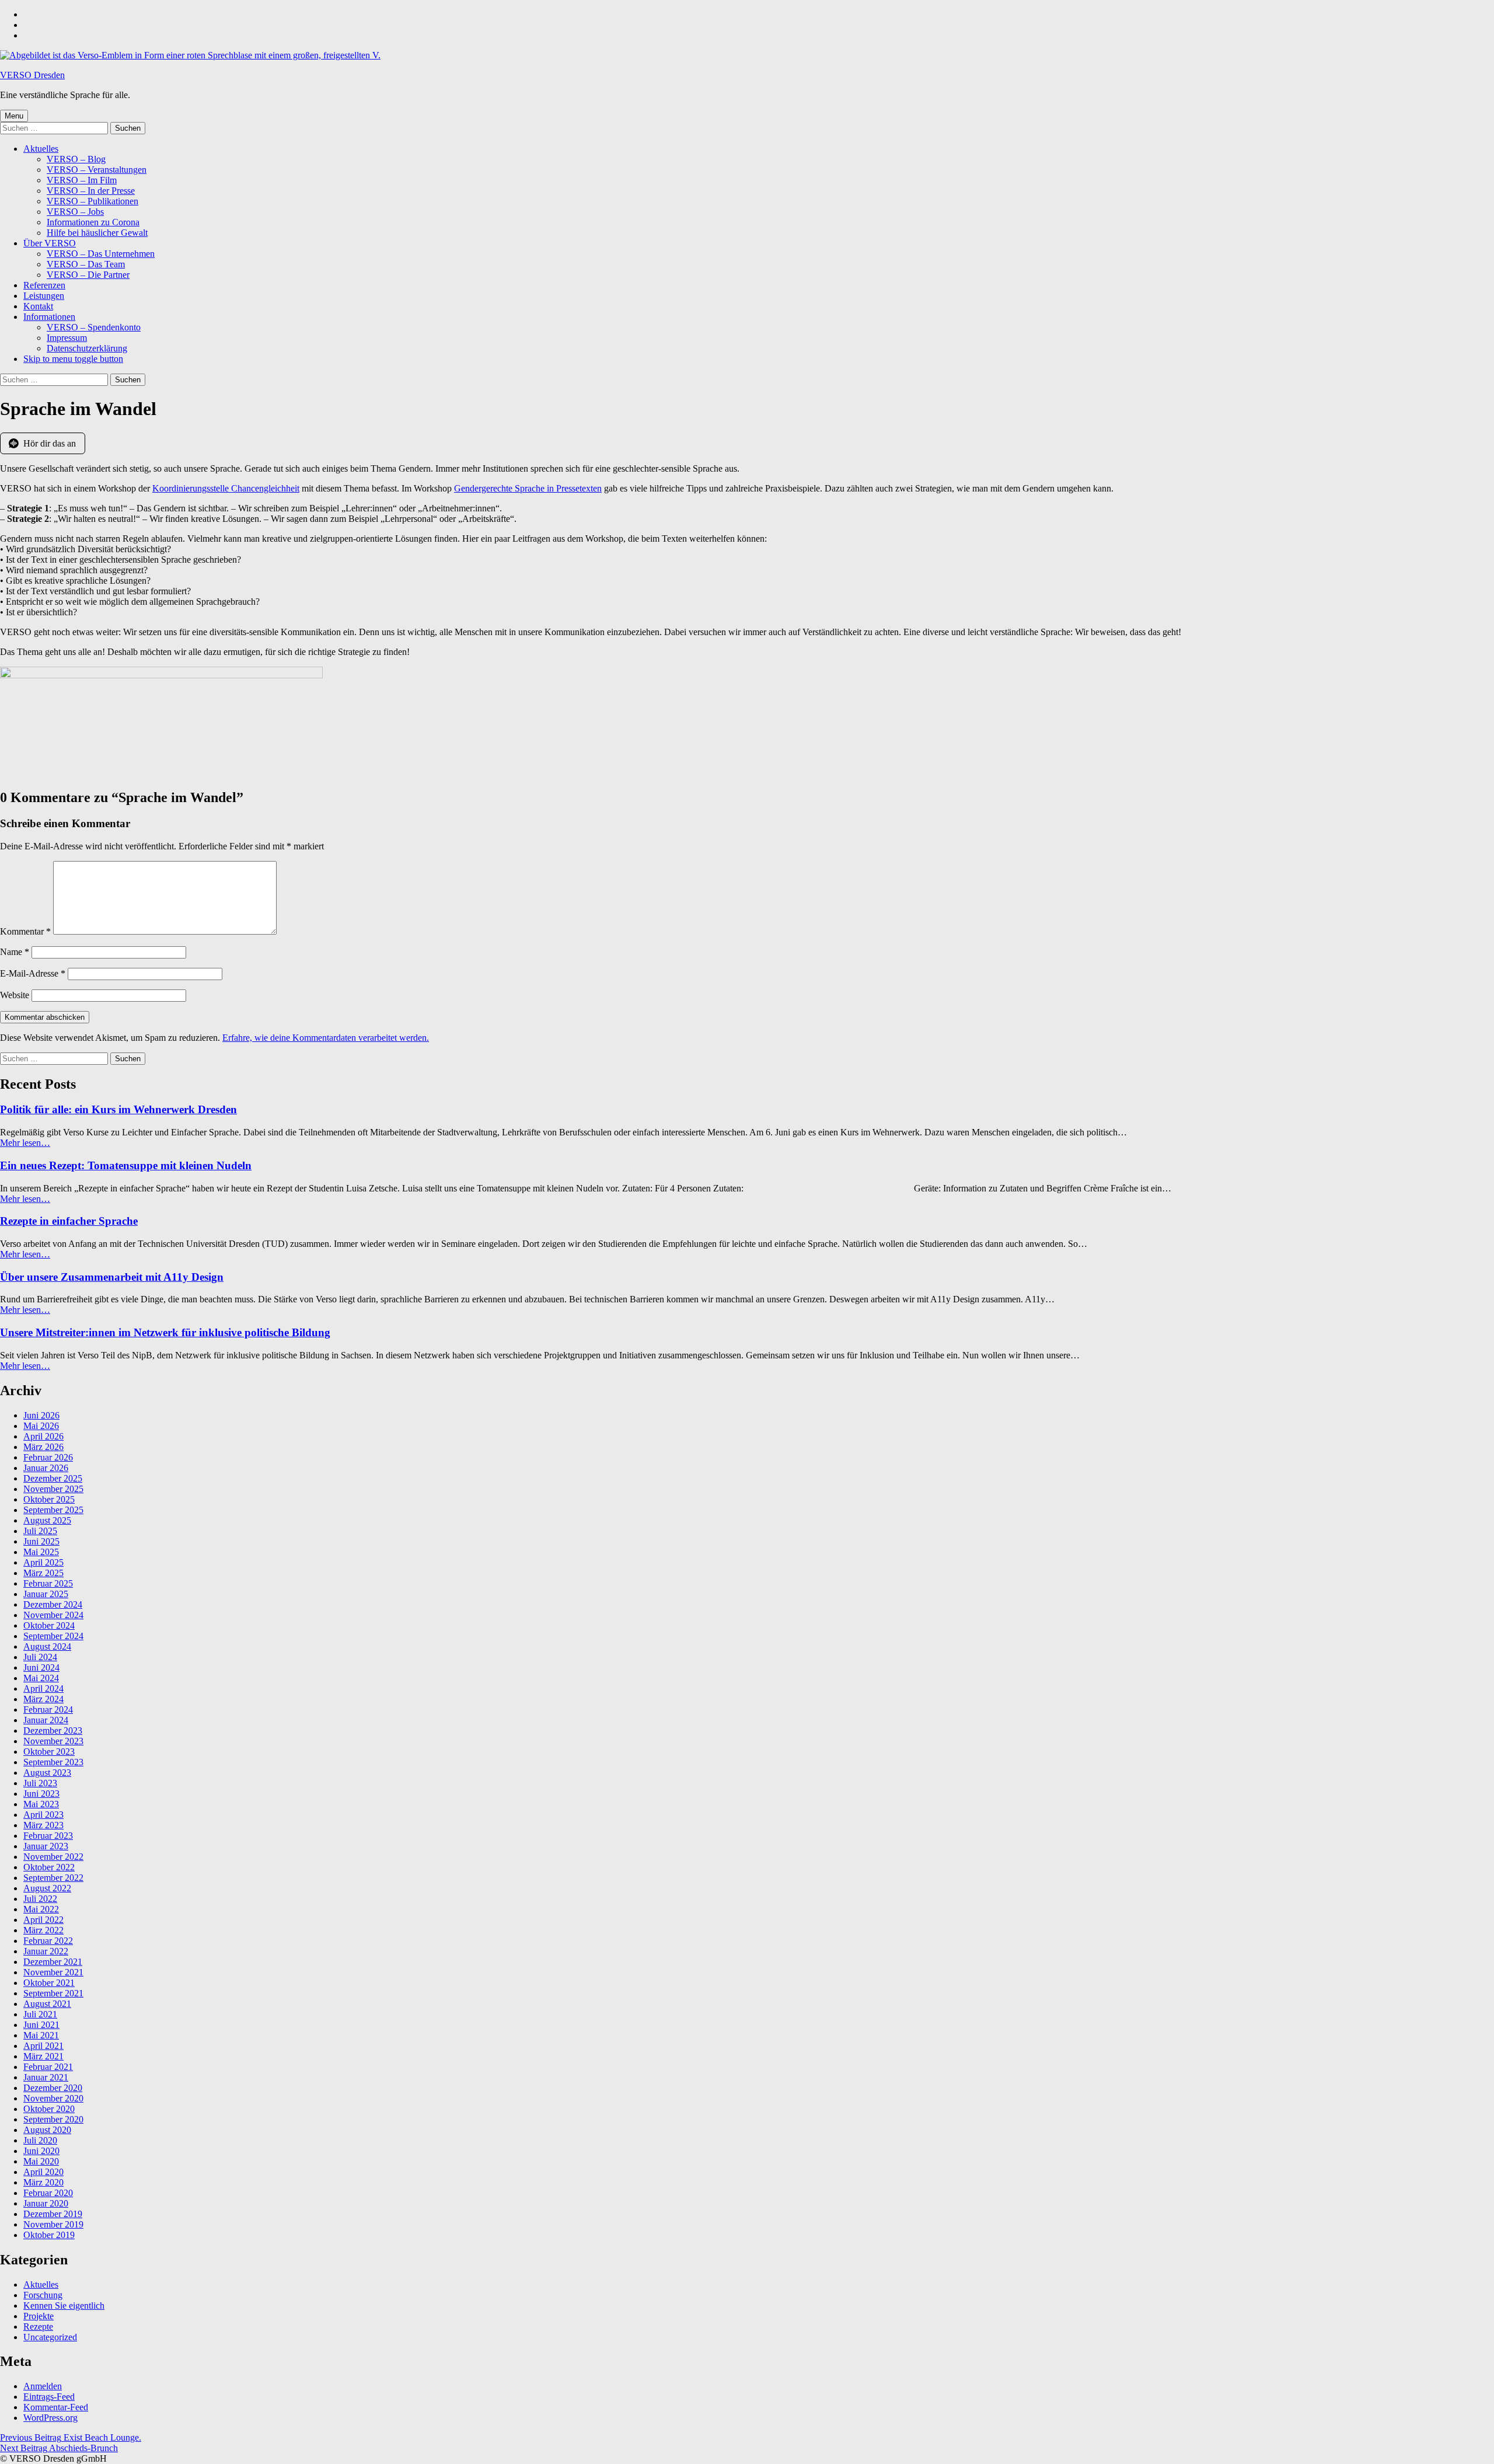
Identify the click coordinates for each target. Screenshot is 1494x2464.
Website (15, 995)
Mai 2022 (41, 1909)
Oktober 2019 (49, 2235)
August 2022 (47, 1888)
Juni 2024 (41, 1667)
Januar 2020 (46, 2203)
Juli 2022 (40, 1899)
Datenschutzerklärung (87, 348)
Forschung (43, 2295)
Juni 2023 (41, 1794)
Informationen (49, 317)
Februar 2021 (48, 2067)
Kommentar (25, 931)
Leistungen (44, 296)
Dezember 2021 (53, 1962)
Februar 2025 (48, 1583)
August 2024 (47, 1646)
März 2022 (43, 1930)
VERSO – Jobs (75, 212)
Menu (14, 116)
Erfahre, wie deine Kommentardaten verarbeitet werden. (326, 1038)
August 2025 (47, 1520)
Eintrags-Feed (49, 2397)
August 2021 (47, 2004)
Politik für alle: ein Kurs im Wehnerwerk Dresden (118, 1109)
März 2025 (43, 1573)
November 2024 (53, 1615)
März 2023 (43, 1825)
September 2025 (53, 1510)
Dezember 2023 (53, 1731)
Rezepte (38, 2327)
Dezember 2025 (53, 1478)
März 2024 (43, 1699)
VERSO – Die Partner (88, 275)
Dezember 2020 (53, 2088)
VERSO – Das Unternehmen (101, 254)
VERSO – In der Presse (91, 191)
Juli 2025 (40, 1531)
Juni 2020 (41, 2151)
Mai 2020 (41, 2161)
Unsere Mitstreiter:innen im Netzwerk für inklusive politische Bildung (165, 1332)
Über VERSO (50, 243)
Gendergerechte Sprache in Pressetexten (528, 488)
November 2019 (53, 2224)
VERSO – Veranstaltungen (97, 170)
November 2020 (53, 2098)
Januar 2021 (46, 2077)
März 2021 (43, 2056)
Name (15, 952)
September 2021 (53, 1993)
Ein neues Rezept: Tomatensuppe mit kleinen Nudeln (126, 1165)
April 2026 (43, 1436)
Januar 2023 (46, 1846)
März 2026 (43, 1447)
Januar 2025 (46, 1594)
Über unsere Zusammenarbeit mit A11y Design (112, 1277)
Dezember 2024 (53, 1604)
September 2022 (53, 1878)
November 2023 (53, 1741)
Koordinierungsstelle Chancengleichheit (226, 488)
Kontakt (38, 306)
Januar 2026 (46, 1468)
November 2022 (53, 1857)
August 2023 (47, 1773)
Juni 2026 (41, 1415)
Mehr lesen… (25, 1143)
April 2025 (43, 1562)
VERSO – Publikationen (92, 201)
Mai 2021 (41, 2035)
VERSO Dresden (32, 75)
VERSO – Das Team (86, 264)
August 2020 (47, 2130)
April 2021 (43, 2046)
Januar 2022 (46, 1951)
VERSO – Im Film (82, 180)
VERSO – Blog (76, 159)
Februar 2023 (48, 1836)
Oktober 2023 (49, 1752)
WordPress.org (50, 2418)
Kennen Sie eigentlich (64, 2306)
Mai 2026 (41, 1426)
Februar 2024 (48, 1710)
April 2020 (43, 2172)
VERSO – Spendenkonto (94, 327)
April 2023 (43, 1815)
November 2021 (53, 1972)
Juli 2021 (40, 2014)
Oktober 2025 (49, 1499)
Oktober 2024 (49, 1625)
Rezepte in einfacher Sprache (69, 1221)
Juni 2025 (41, 1541)
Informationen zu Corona (93, 222)
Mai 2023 (41, 1804)
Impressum (67, 338)
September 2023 (53, 1762)
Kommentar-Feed (56, 2407)
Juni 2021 (41, 2025)
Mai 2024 (41, 1678)
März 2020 (43, 2182)
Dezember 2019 (53, 2214)
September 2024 (53, 1636)
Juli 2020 (40, 2140)
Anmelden (43, 2386)
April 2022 (43, 1920)
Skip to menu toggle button (73, 359)
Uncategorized (50, 2337)
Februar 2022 (48, 1941)
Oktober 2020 (49, 2109)
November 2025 (53, 1489)
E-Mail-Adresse (33, 973)
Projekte (39, 2316)
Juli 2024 (40, 1657)
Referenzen (44, 285)
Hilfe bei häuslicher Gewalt (97, 233)
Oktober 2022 (49, 1867)
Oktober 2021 (49, 1983)
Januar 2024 (46, 1720)
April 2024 (43, 1688)
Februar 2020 (48, 2193)
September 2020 (53, 2119)
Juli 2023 (40, 1783)
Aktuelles (41, 149)
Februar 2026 (48, 1457)
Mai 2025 (41, 1552)
